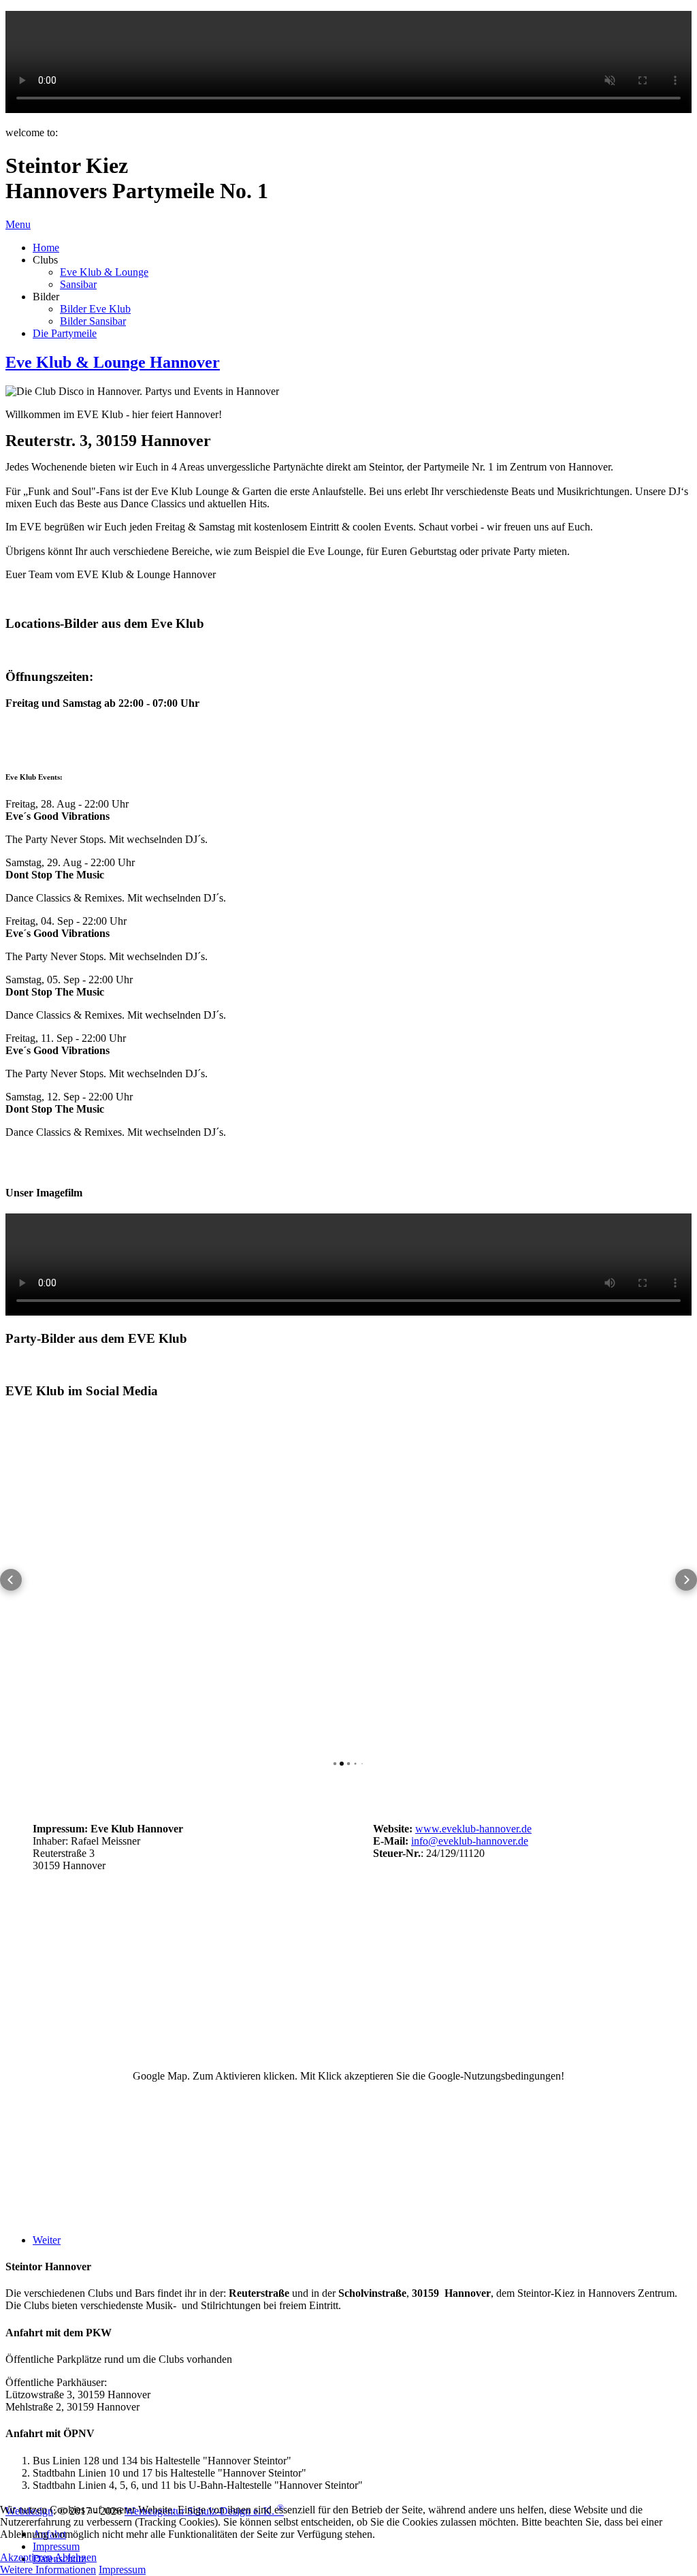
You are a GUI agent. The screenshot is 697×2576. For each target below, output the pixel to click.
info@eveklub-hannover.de (470, 1841)
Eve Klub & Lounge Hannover (113, 362)
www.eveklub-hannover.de (473, 1829)
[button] (11, 1580)
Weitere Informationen (48, 2570)
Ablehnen (76, 2557)
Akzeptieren (26, 2557)
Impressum (122, 2570)
